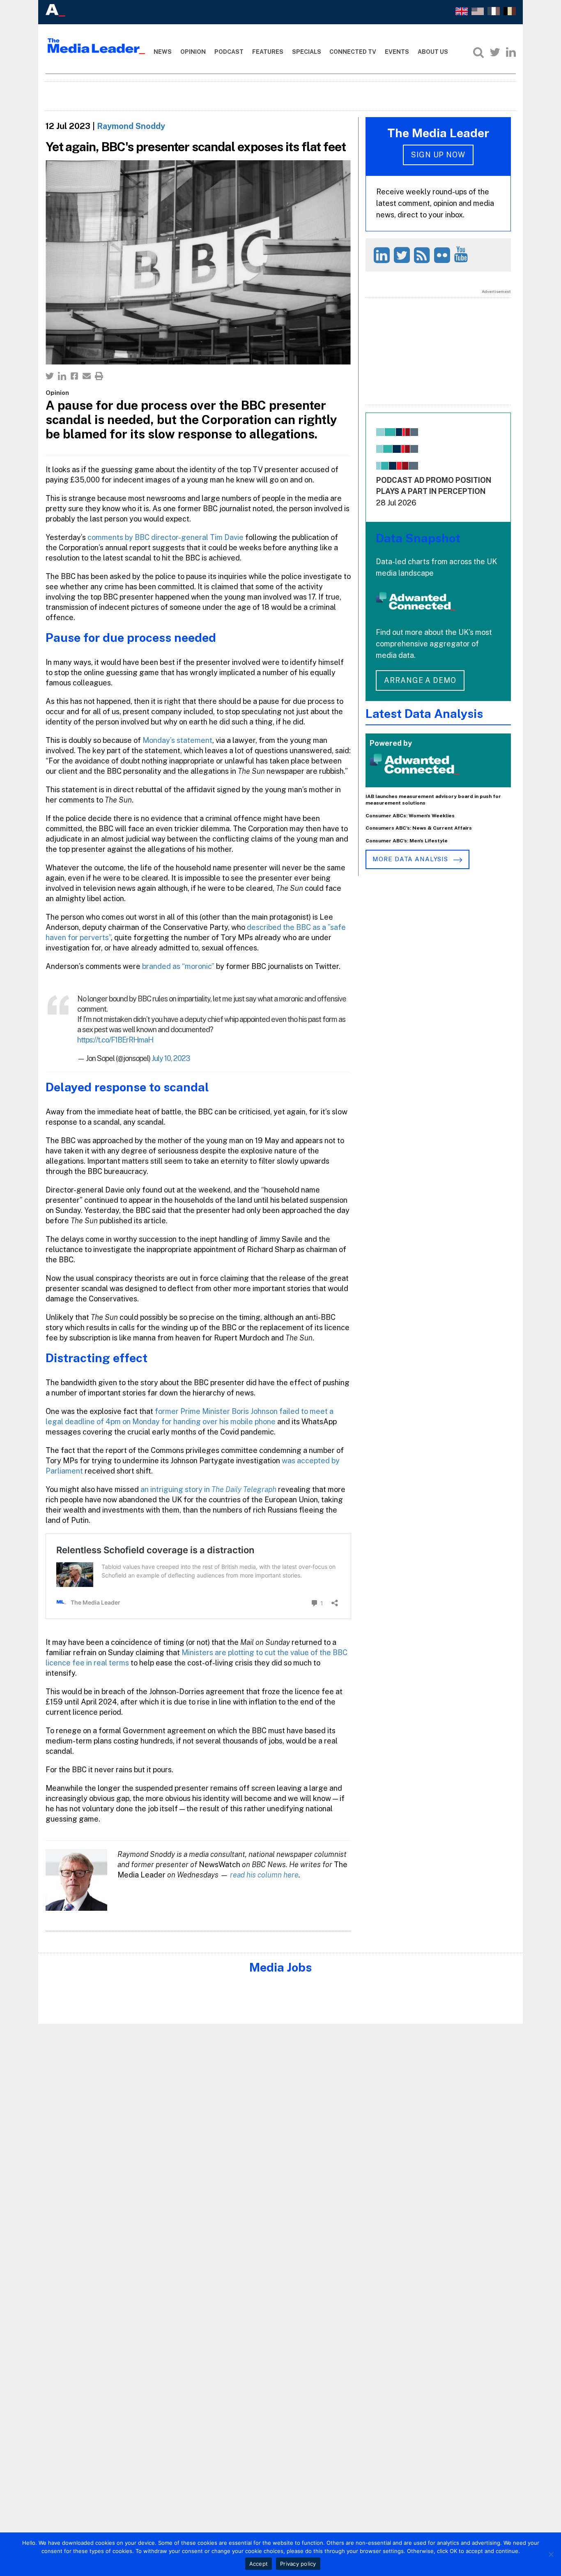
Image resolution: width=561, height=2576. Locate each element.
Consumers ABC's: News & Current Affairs (419, 828)
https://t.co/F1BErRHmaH (115, 1040)
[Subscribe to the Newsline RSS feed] (423, 255)
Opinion (193, 52)
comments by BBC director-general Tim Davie (166, 537)
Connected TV (353, 52)
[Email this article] (87, 376)
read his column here (264, 1875)
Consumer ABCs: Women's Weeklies (410, 816)
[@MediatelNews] (403, 255)
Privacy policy (298, 2564)
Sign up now (438, 155)
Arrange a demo (420, 680)
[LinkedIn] (511, 52)
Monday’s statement (177, 740)
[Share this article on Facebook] (74, 376)
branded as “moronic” (178, 966)
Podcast (229, 52)
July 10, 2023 (171, 1058)
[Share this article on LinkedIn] (62, 376)
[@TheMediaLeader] (495, 52)
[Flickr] (443, 255)
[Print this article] (99, 376)
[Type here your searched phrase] (478, 52)
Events (397, 52)
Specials (307, 52)
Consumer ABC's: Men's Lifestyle (407, 841)
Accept (259, 2564)
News (163, 52)
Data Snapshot (418, 538)
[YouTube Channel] (462, 254)
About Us (433, 52)
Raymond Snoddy (131, 126)
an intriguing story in (208, 1489)
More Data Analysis (411, 859)
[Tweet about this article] (50, 376)
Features (268, 52)
